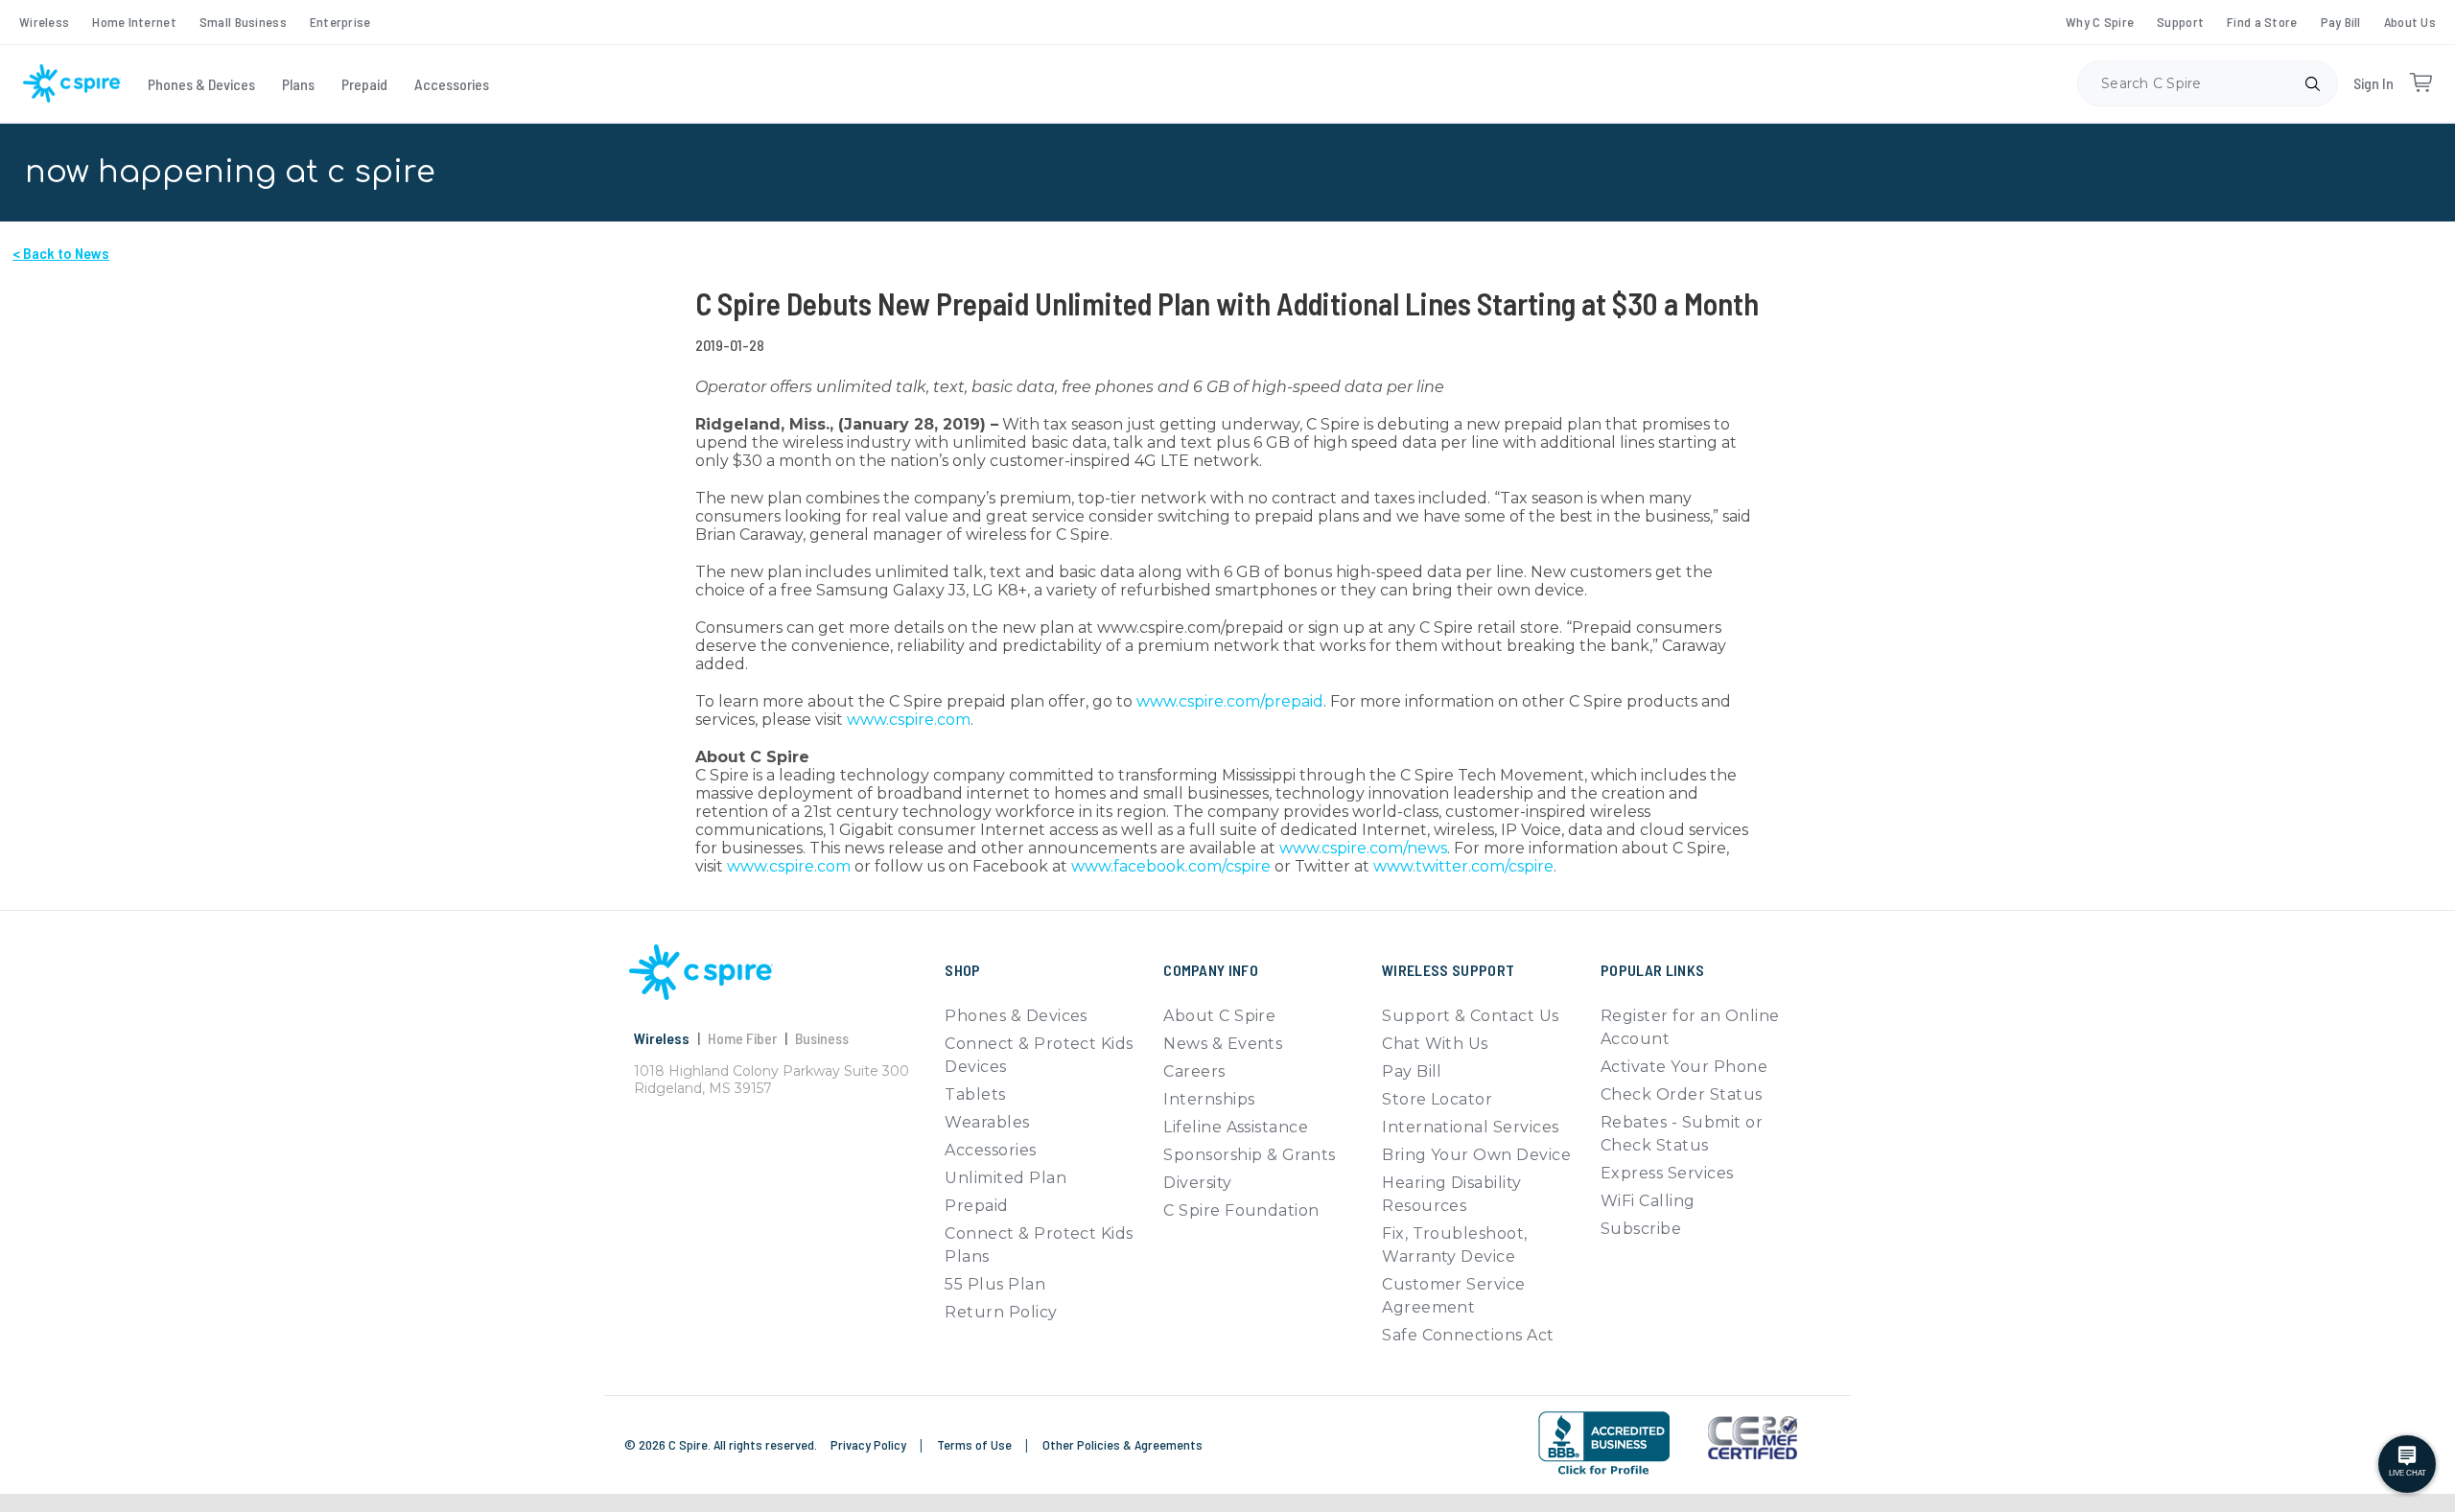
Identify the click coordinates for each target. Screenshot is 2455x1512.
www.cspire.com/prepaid (1230, 701)
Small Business (243, 22)
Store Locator (1437, 1099)
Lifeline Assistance (1236, 1127)
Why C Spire (2100, 22)
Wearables (987, 1122)
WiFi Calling (1648, 1201)
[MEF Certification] (1753, 1438)
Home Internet (134, 22)
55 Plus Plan (995, 1284)
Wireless (44, 22)
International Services (1471, 1127)
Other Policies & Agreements (1122, 1444)
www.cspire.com (909, 720)
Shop (962, 970)
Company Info (1211, 970)
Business (822, 1038)
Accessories (452, 84)
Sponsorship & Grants (1250, 1155)
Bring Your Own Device (1476, 1155)
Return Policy (1001, 1312)
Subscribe (1641, 1229)
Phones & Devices (201, 84)
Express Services (1667, 1173)
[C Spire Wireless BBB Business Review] (1604, 1443)
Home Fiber (742, 1038)
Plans (298, 84)
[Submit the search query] (2312, 83)
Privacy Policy (870, 1444)
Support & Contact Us (1471, 1016)
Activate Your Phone (1684, 1067)
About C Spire (1219, 1016)
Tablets (975, 1094)
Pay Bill (2341, 22)
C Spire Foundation (1241, 1210)
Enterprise (340, 22)
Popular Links (1652, 970)
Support (2180, 22)
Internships (1209, 1099)
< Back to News (61, 253)
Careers (1194, 1071)
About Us (2410, 22)
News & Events (1223, 1044)
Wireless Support (1448, 970)
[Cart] (2420, 83)
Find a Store (2262, 22)
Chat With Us (1435, 1044)
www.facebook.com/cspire (1171, 866)
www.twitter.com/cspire (1463, 866)
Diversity (1197, 1183)
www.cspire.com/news (1363, 848)
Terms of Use (976, 1444)
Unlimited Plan (1005, 1178)
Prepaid (364, 84)
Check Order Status (1682, 1094)
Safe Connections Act (1468, 1335)
